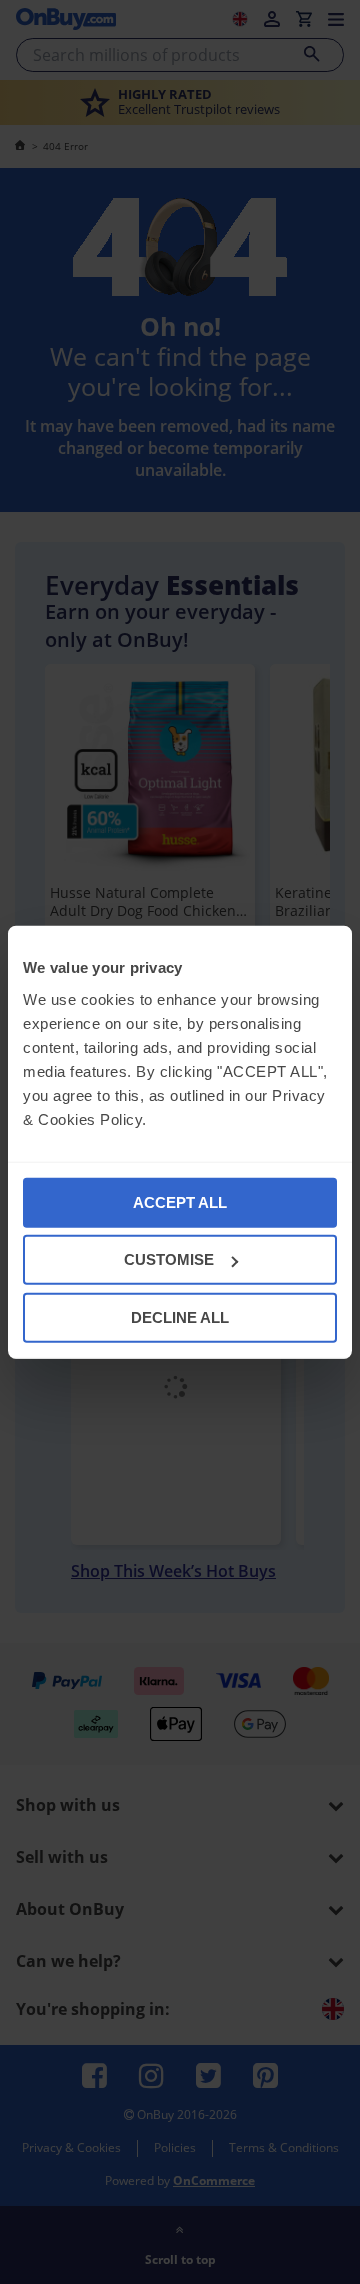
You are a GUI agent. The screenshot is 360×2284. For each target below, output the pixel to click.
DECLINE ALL (180, 1316)
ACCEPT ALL (180, 1201)
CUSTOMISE (169, 1259)
